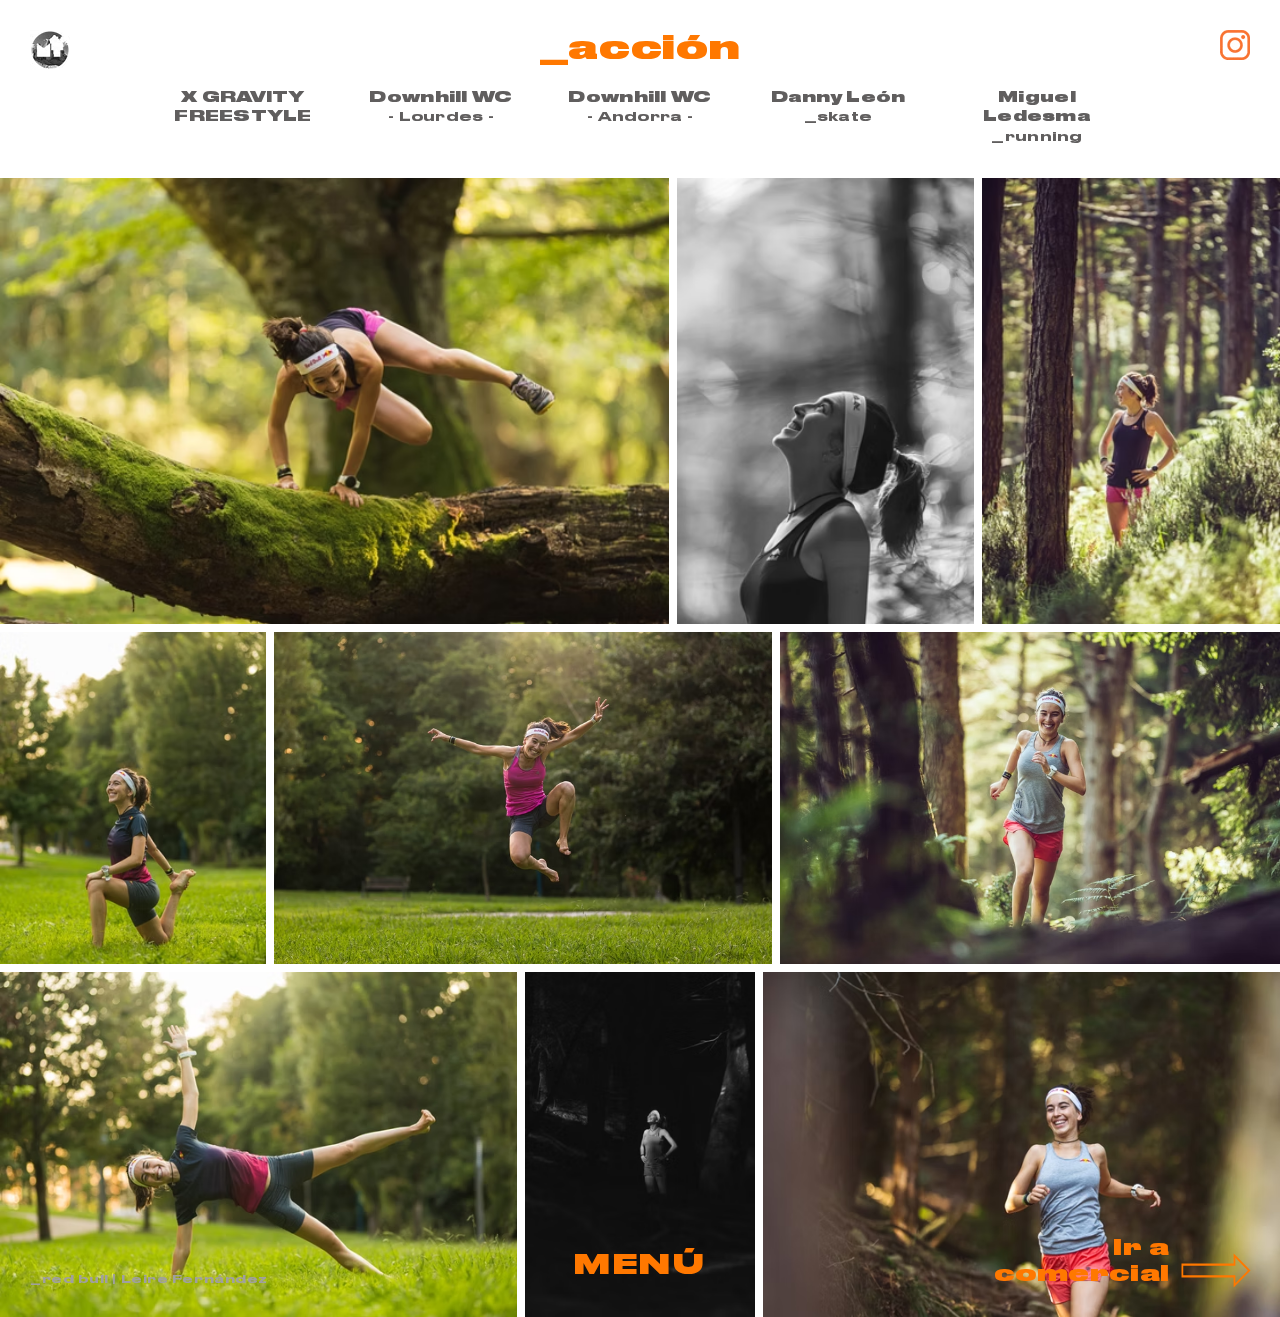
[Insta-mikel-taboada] (1235, 45)
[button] (639, 1265)
